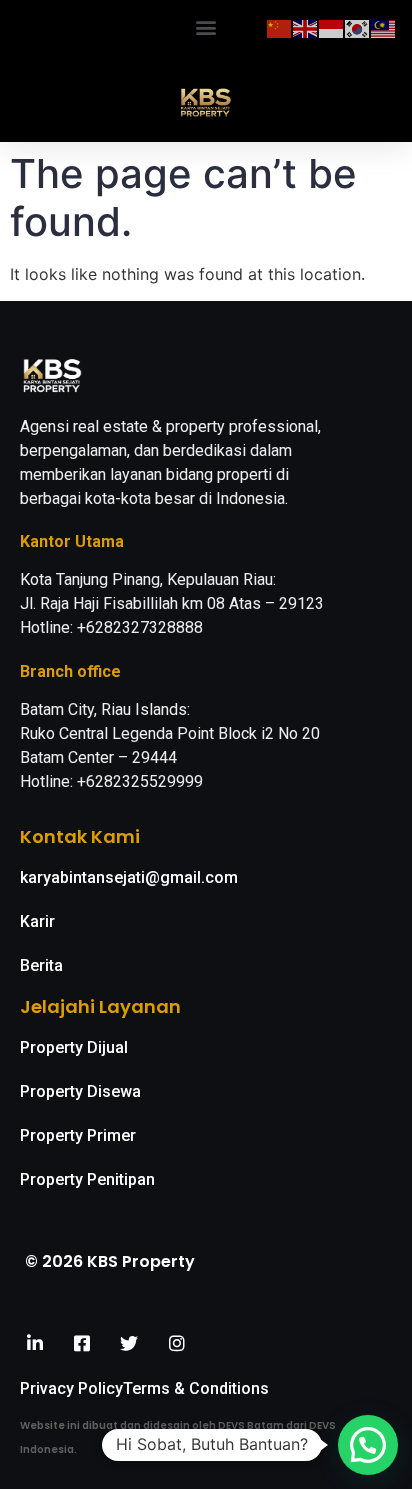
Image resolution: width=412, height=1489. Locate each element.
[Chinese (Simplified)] (280, 27)
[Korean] (358, 27)
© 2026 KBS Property (110, 1261)
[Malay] (384, 27)
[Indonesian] (332, 27)
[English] (306, 27)
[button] (206, 26)
